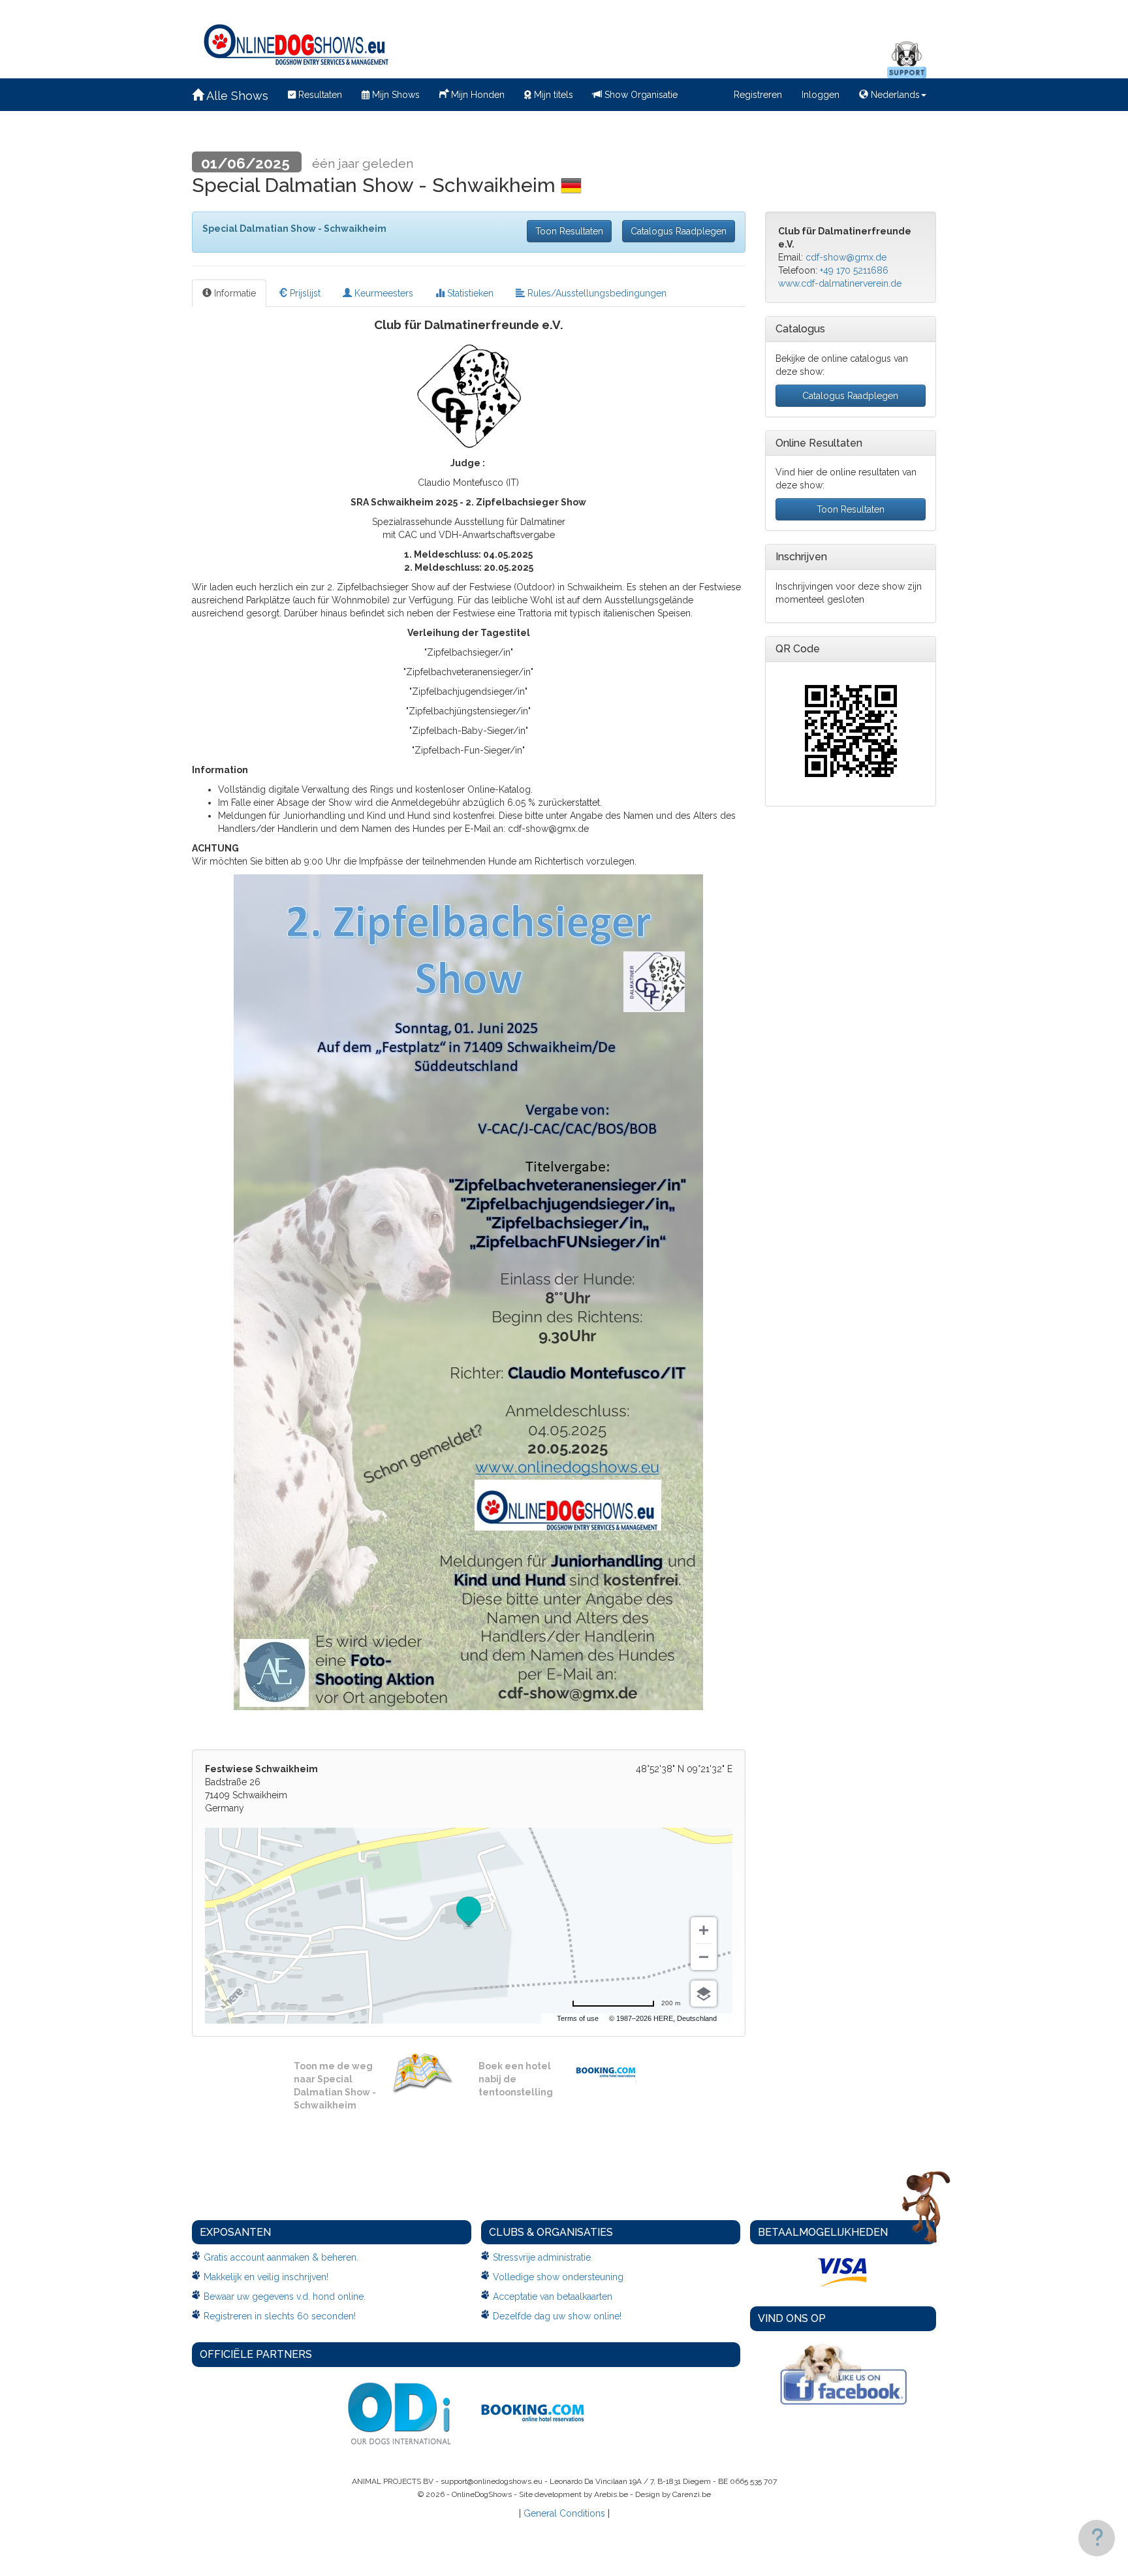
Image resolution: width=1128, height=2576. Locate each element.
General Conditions (564, 2513)
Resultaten (319, 95)
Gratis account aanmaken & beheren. (281, 2257)
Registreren (758, 95)
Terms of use (578, 2018)
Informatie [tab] (234, 293)
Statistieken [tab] (469, 293)
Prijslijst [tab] (304, 293)
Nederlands (894, 95)
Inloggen (821, 95)
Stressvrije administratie (542, 2257)
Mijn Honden (477, 95)
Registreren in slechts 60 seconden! (280, 2316)
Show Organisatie (640, 95)
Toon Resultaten (569, 231)
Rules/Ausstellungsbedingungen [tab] (596, 293)
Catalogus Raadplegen (679, 231)
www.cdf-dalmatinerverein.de (840, 283)
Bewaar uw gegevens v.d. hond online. (285, 2297)
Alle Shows (236, 96)
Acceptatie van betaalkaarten (553, 2297)
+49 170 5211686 (854, 270)
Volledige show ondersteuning (558, 2277)
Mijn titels (552, 95)
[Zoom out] (704, 1957)
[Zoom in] (704, 1930)
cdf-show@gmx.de (846, 257)
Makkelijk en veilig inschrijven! (266, 2277)
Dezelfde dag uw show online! (557, 2316)
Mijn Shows (395, 95)
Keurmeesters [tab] (383, 293)
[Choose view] (704, 1994)
